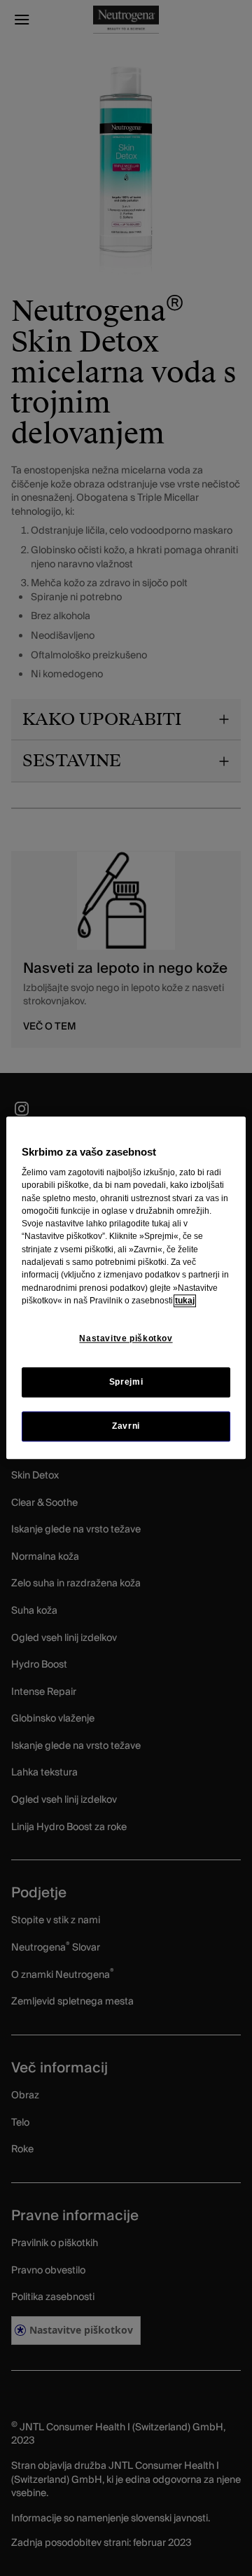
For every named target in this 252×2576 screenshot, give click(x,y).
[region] (126, 1288)
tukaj (185, 1301)
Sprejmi (126, 1383)
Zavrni (126, 1427)
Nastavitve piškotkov (126, 1338)
